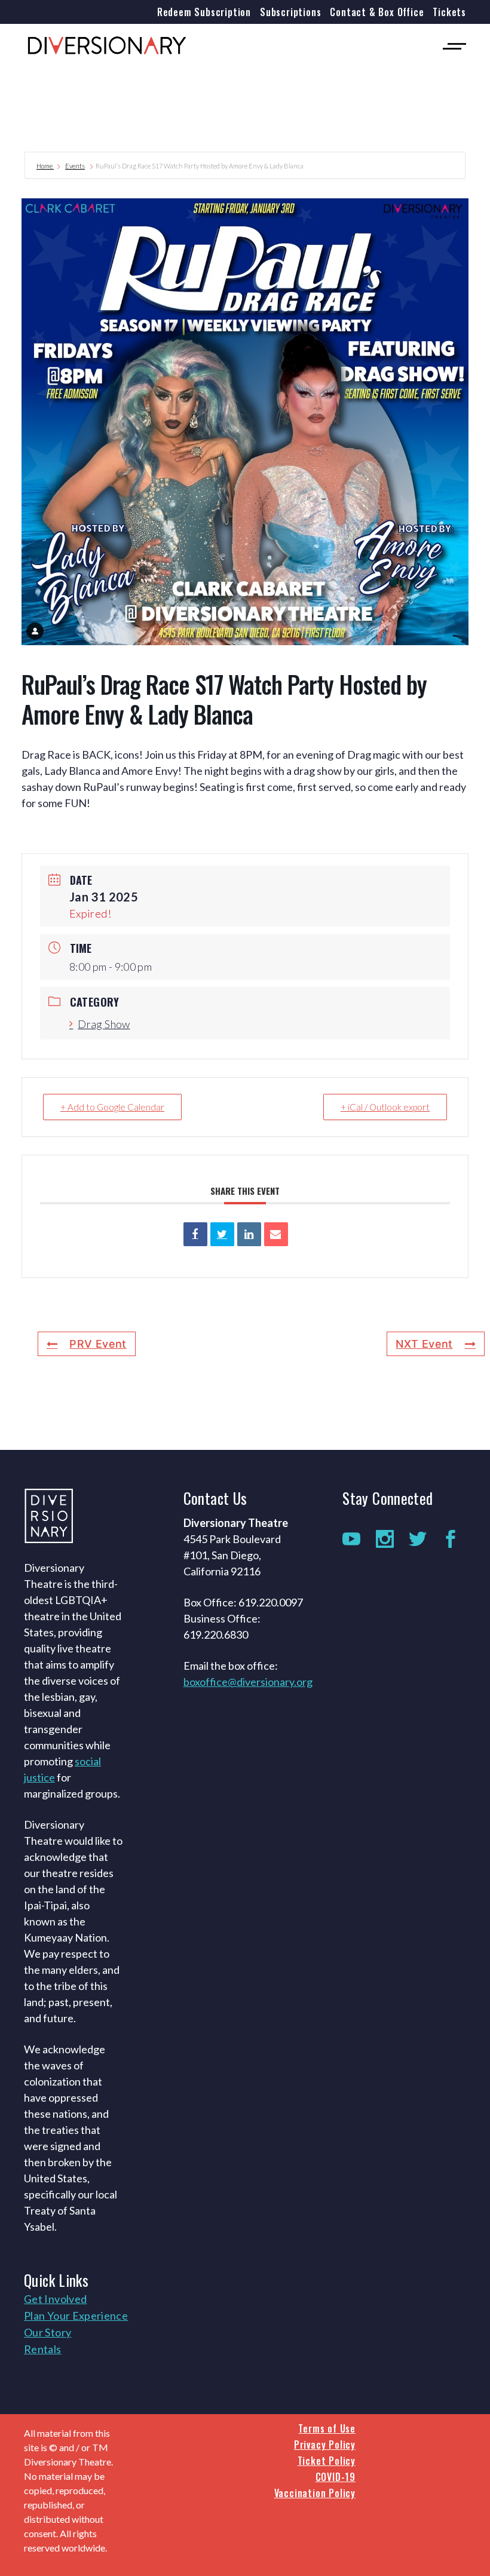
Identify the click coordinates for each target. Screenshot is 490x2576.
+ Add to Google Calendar (112, 1107)
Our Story (48, 2332)
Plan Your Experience (76, 2316)
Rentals (43, 2349)
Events (75, 166)
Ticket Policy (327, 2461)
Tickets (449, 12)
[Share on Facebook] (195, 1234)
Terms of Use (327, 2428)
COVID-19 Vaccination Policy (315, 2485)
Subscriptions (290, 12)
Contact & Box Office (377, 12)
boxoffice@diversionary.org (248, 1682)
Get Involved (55, 2299)
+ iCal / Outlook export (385, 1107)
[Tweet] (222, 1234)
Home (45, 166)
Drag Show (104, 1024)
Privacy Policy (325, 2445)
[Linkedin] (249, 1234)
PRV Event (98, 1344)
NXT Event (424, 1344)
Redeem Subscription (204, 12)
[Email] (276, 1234)
